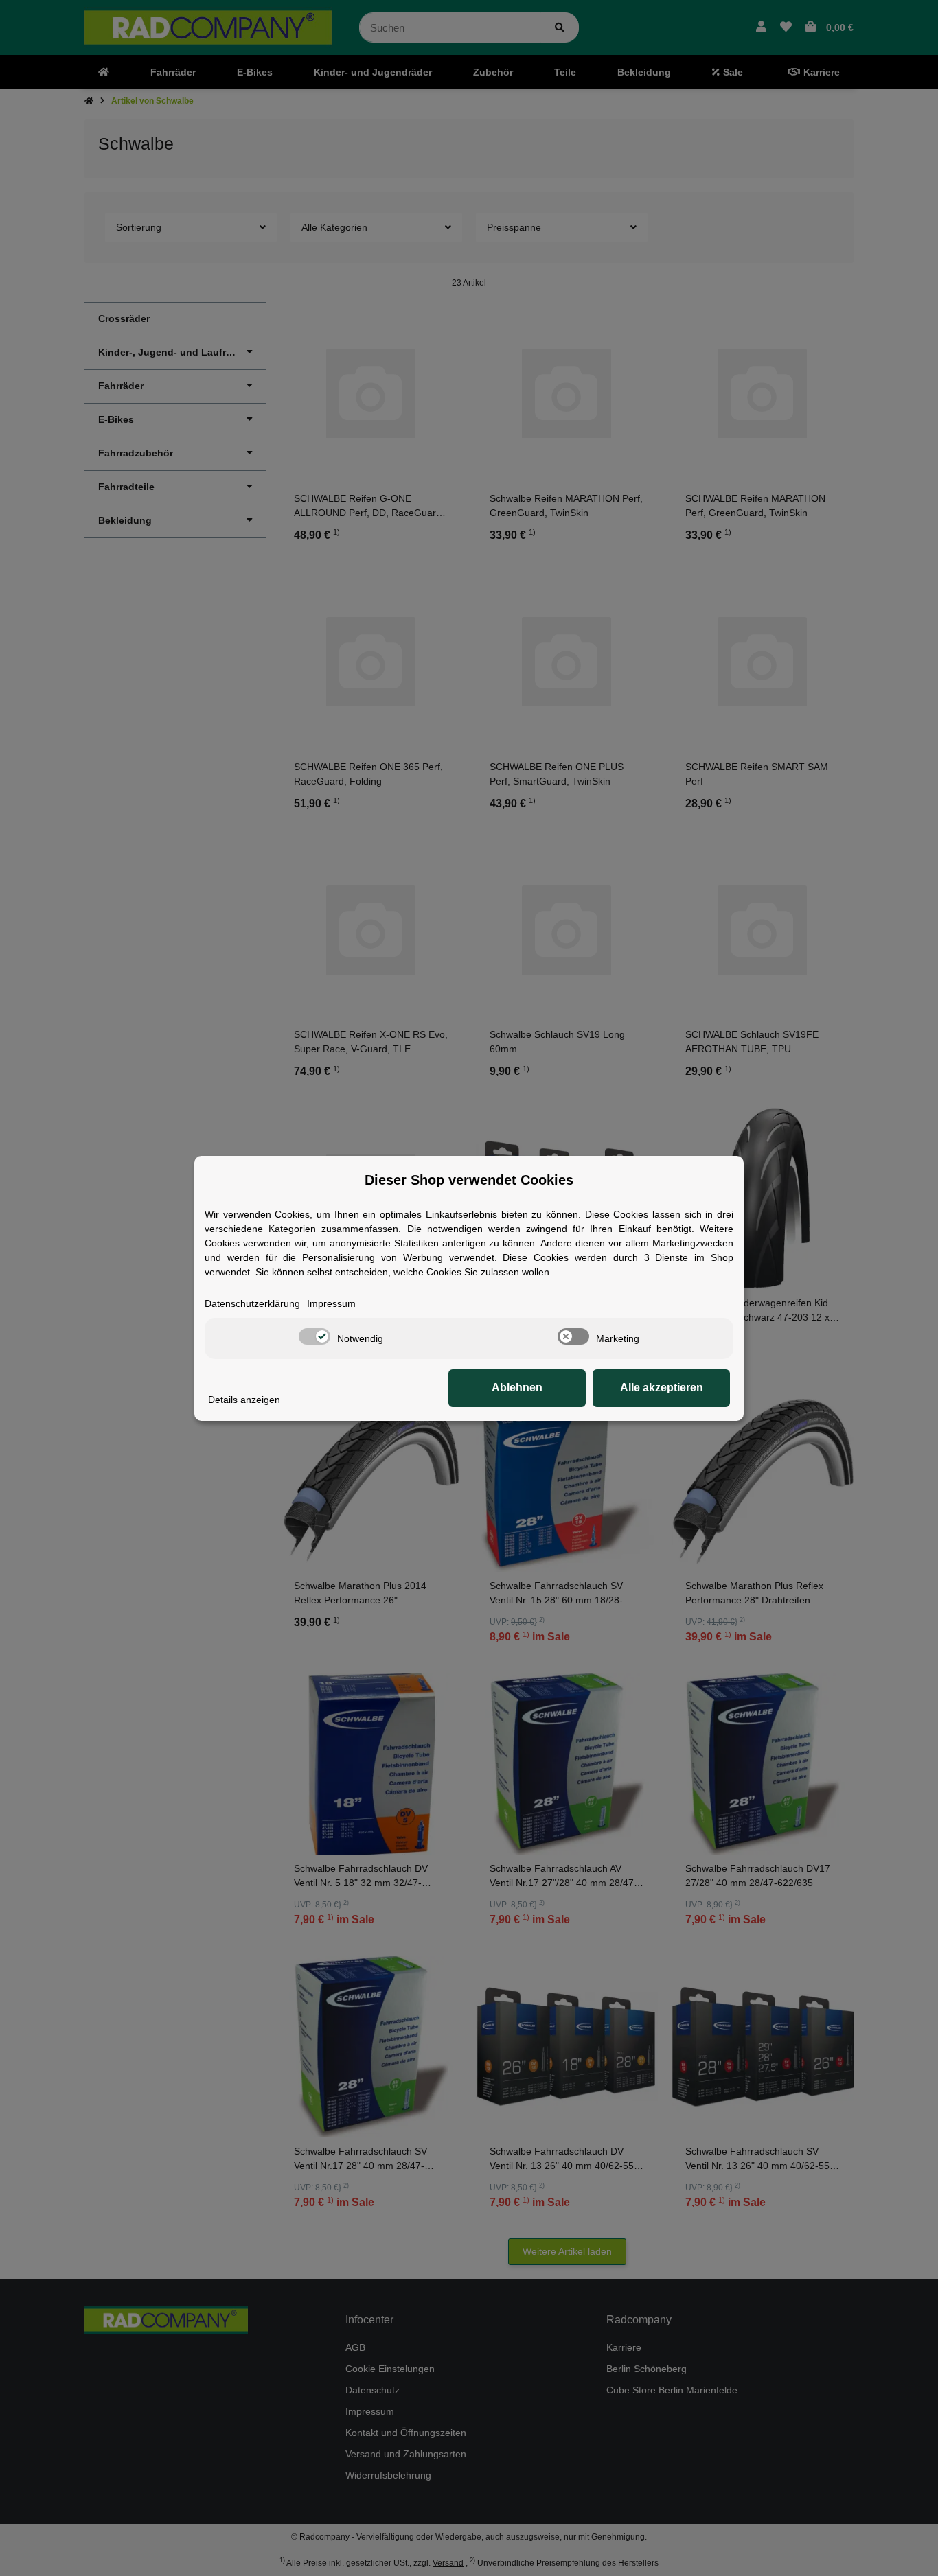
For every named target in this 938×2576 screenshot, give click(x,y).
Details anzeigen (244, 1400)
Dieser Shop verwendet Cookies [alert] (469, 1180)
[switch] (314, 1336)
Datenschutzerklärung (252, 1303)
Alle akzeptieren (662, 1388)
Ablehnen (517, 1388)
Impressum (331, 1303)
